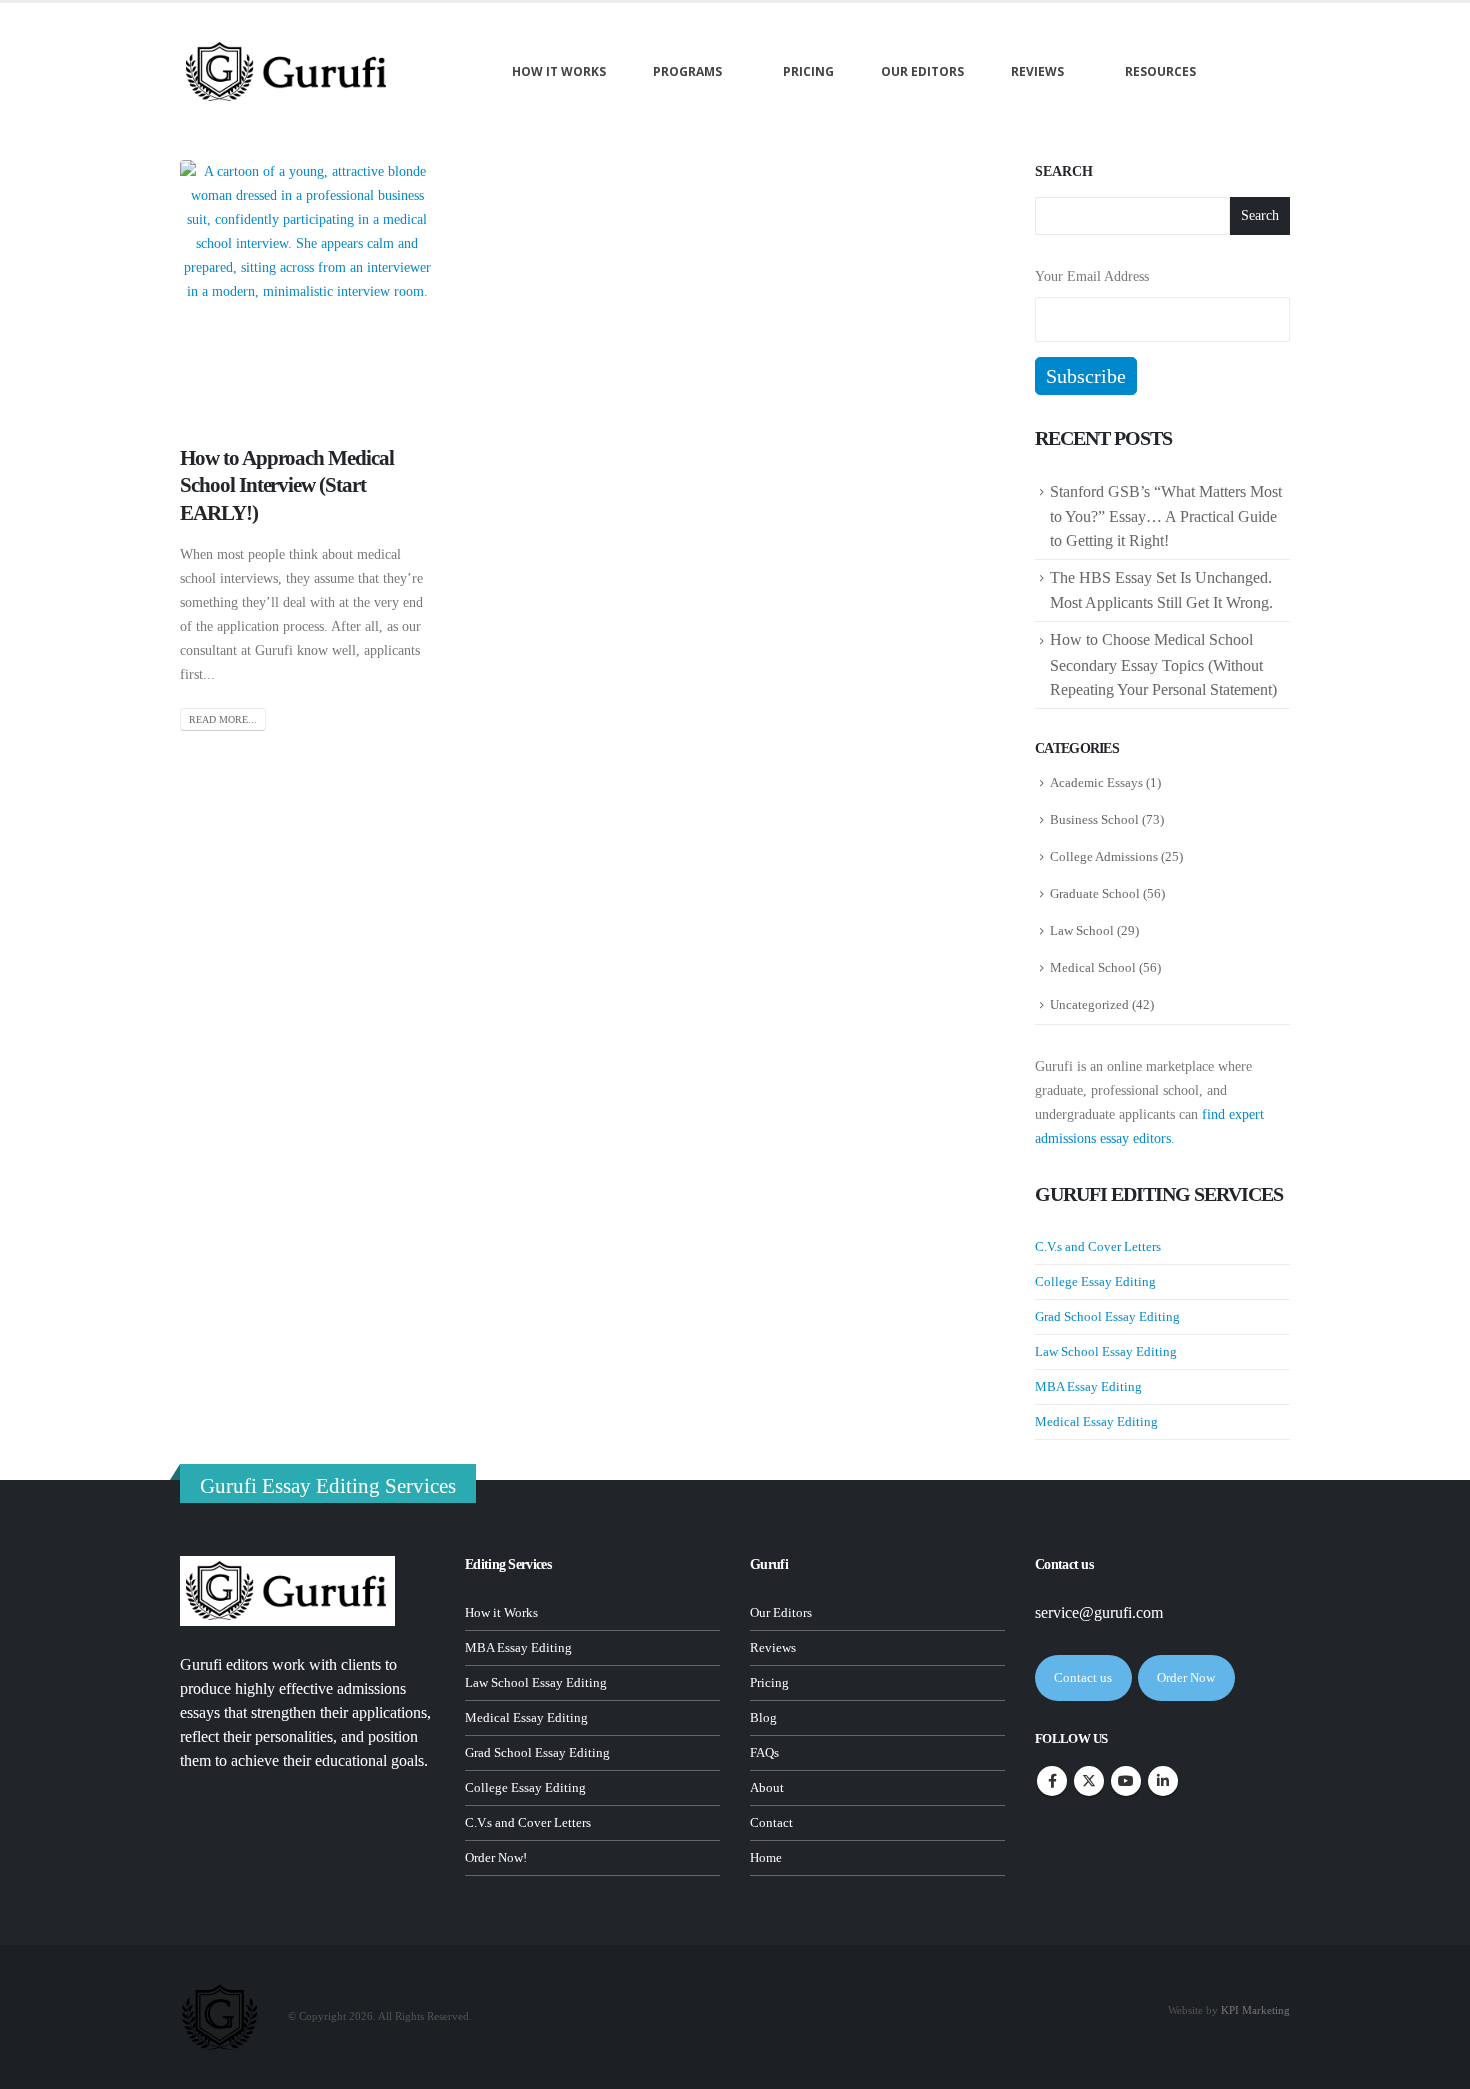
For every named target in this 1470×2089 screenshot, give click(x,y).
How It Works (559, 71)
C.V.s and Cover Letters (1098, 1246)
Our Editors (922, 71)
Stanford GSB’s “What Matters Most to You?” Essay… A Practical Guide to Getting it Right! (1166, 516)
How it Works (501, 1613)
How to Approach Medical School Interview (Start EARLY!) (287, 485)
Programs (687, 71)
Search (1064, 171)
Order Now (1186, 1677)
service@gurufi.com (1099, 1612)
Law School (1082, 930)
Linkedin (1163, 1781)
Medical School (1093, 967)
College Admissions (1104, 856)
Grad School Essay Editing (1107, 1316)
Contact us (1083, 1677)
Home (766, 1858)
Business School (1094, 819)
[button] (1260, 72)
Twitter (1089, 1781)
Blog (763, 1718)
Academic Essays (1096, 782)
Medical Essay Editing (1096, 1421)
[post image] (307, 287)
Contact (771, 1823)
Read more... (223, 719)
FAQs (764, 1753)
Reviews (1037, 71)
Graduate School (1095, 893)
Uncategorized (1089, 1004)
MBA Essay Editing (1088, 1386)
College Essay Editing (1095, 1281)
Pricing (808, 71)
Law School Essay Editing (1106, 1351)
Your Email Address (1092, 276)
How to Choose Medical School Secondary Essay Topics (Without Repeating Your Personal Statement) (1165, 664)
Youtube (1126, 1781)
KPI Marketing (1255, 2010)
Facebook (1052, 1781)
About (767, 1788)
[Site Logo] (287, 72)
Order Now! (496, 1858)
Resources (1160, 71)
